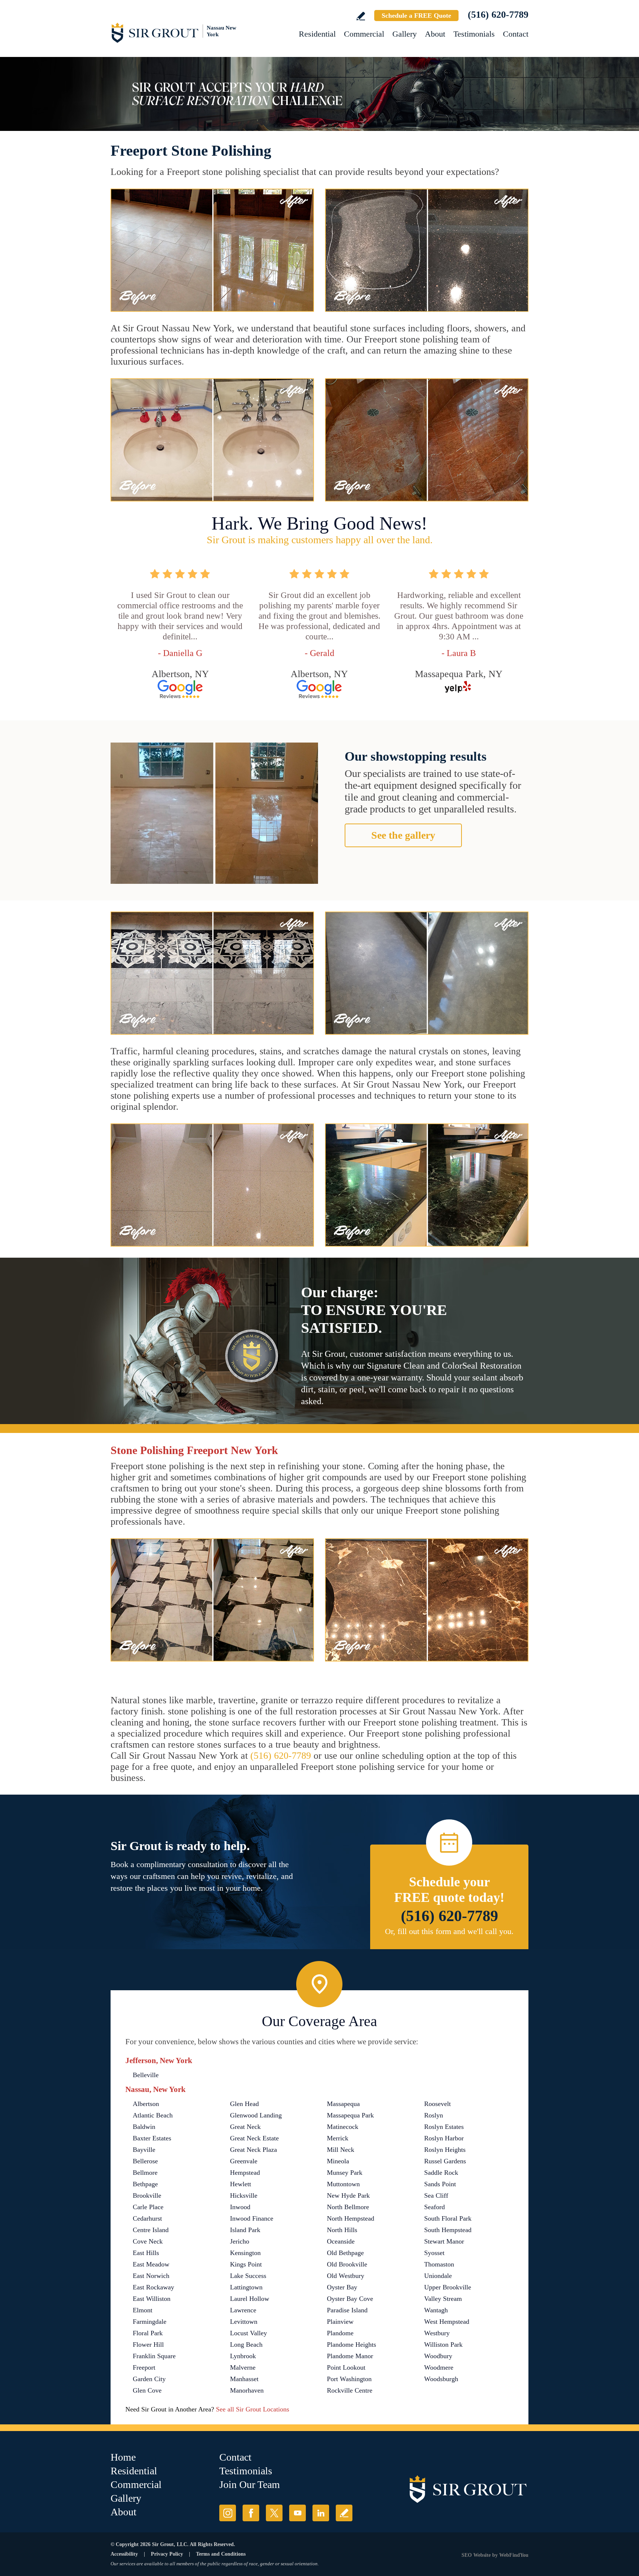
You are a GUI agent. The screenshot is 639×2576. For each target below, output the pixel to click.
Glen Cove (147, 2390)
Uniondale (438, 2276)
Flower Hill (148, 2345)
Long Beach (246, 2345)
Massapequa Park (350, 2115)
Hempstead (245, 2173)
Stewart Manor (444, 2241)
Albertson (146, 2104)
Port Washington (349, 2379)
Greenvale (244, 2161)
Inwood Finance (252, 2218)
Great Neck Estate (254, 2138)
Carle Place (148, 2207)
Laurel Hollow (250, 2299)
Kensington (245, 2253)
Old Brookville (347, 2264)
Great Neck (245, 2127)
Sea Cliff (436, 2195)
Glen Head (244, 2104)
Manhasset (244, 2379)
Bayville (144, 2150)
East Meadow (151, 2264)
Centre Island (151, 2230)
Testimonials (474, 34)
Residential (317, 34)
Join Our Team (250, 2484)
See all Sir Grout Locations (253, 2409)
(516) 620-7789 (498, 15)
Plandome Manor (350, 2356)
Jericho (240, 2241)
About (435, 34)
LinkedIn (321, 2513)
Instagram (228, 2513)
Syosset (434, 2253)
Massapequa (343, 2104)
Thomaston (439, 2264)
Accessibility (124, 2554)
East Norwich (151, 2276)
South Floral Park (448, 2218)
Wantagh (436, 2310)
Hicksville (244, 2195)
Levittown (244, 2322)
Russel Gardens (445, 2161)
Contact (516, 34)
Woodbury (438, 2356)
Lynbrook (243, 2356)
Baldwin (144, 2127)
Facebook (251, 2513)
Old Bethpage (345, 2253)
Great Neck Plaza (253, 2150)
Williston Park (443, 2345)
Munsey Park (345, 2173)
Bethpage (145, 2184)
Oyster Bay (342, 2287)
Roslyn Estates (444, 2127)
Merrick (338, 2138)
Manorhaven (247, 2390)
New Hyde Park (348, 2195)
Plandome (340, 2333)
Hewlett (241, 2184)
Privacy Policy (167, 2554)
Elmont (143, 2310)
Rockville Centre (350, 2390)
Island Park (245, 2230)
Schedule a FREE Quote (416, 16)
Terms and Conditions (221, 2554)
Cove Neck (148, 2241)
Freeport (144, 2367)
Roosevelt (437, 2104)
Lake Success (248, 2276)
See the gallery (403, 835)
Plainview (340, 2322)
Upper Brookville (448, 2287)
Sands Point (440, 2184)
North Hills (342, 2230)
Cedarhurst (147, 2218)
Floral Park (148, 2333)
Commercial (364, 34)
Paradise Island (347, 2310)
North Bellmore (348, 2207)
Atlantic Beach (153, 2115)
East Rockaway (153, 2287)
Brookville (147, 2195)
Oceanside (341, 2241)
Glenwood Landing (256, 2115)
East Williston (152, 2299)
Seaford (435, 2207)
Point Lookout (346, 2367)
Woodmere (439, 2367)
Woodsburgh (441, 2379)
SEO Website (476, 2555)
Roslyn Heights (445, 2150)
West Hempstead (447, 2322)
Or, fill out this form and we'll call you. (449, 1931)
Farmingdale (150, 2322)
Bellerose (145, 2161)
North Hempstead (351, 2218)
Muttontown (343, 2184)
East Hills (146, 2253)
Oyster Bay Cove (350, 2299)
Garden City (149, 2379)
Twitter (274, 2513)
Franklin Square (154, 2356)
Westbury (437, 2333)
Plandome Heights (351, 2345)
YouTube (297, 2513)
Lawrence (243, 2310)
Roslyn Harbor (444, 2138)
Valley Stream (443, 2299)
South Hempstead (448, 2230)
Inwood (240, 2207)
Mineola (338, 2161)
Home (123, 2457)
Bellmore (145, 2173)
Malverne (243, 2367)
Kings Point (246, 2264)
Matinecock (343, 2127)
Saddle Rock (441, 2173)
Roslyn (434, 2115)
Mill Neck (341, 2150)
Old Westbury (346, 2276)
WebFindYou (514, 2555)
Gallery (405, 34)
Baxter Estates (152, 2138)
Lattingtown (246, 2287)
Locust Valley (248, 2333)
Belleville (146, 2075)
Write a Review (361, 16)
